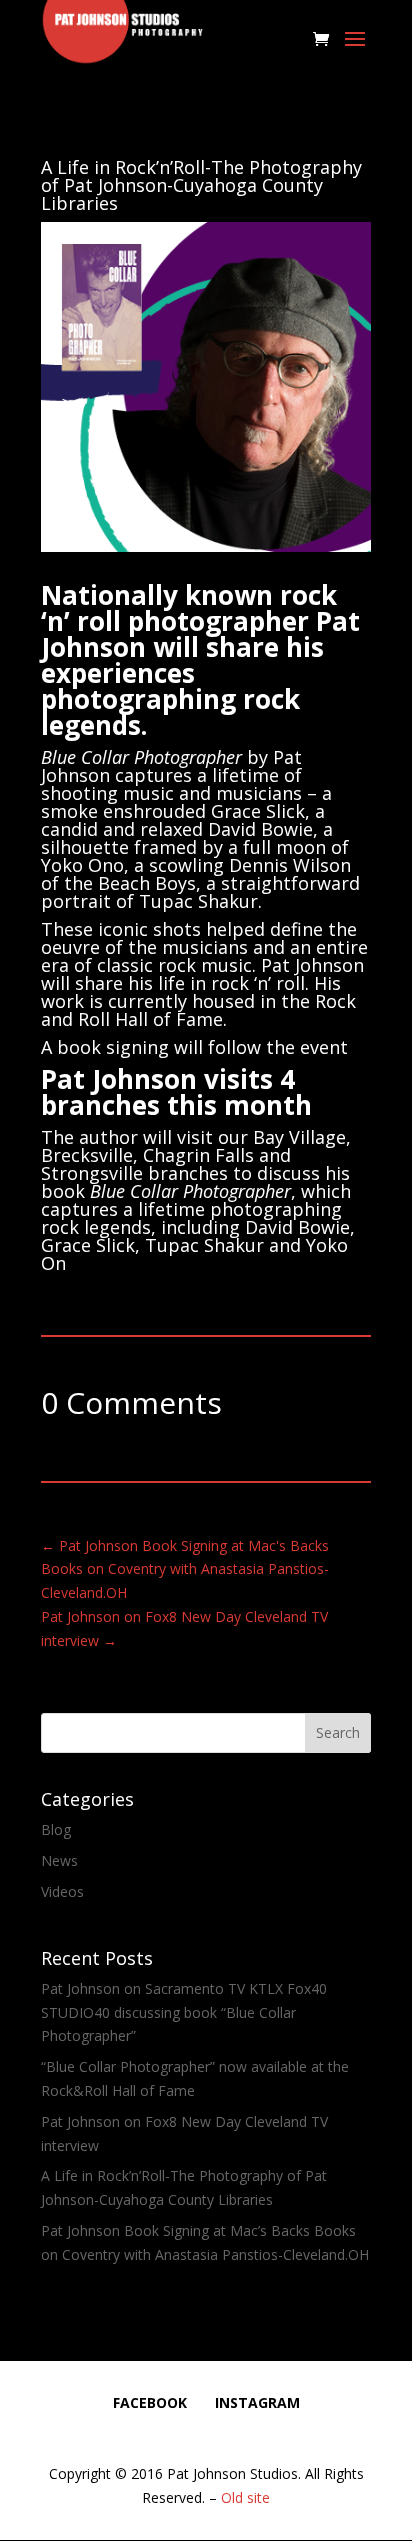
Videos (62, 1891)
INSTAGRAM (257, 2402)
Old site (245, 2497)
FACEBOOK (150, 2402)
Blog (56, 1829)
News (59, 1860)
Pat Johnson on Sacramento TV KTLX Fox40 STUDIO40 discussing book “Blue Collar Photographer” (184, 2012)
